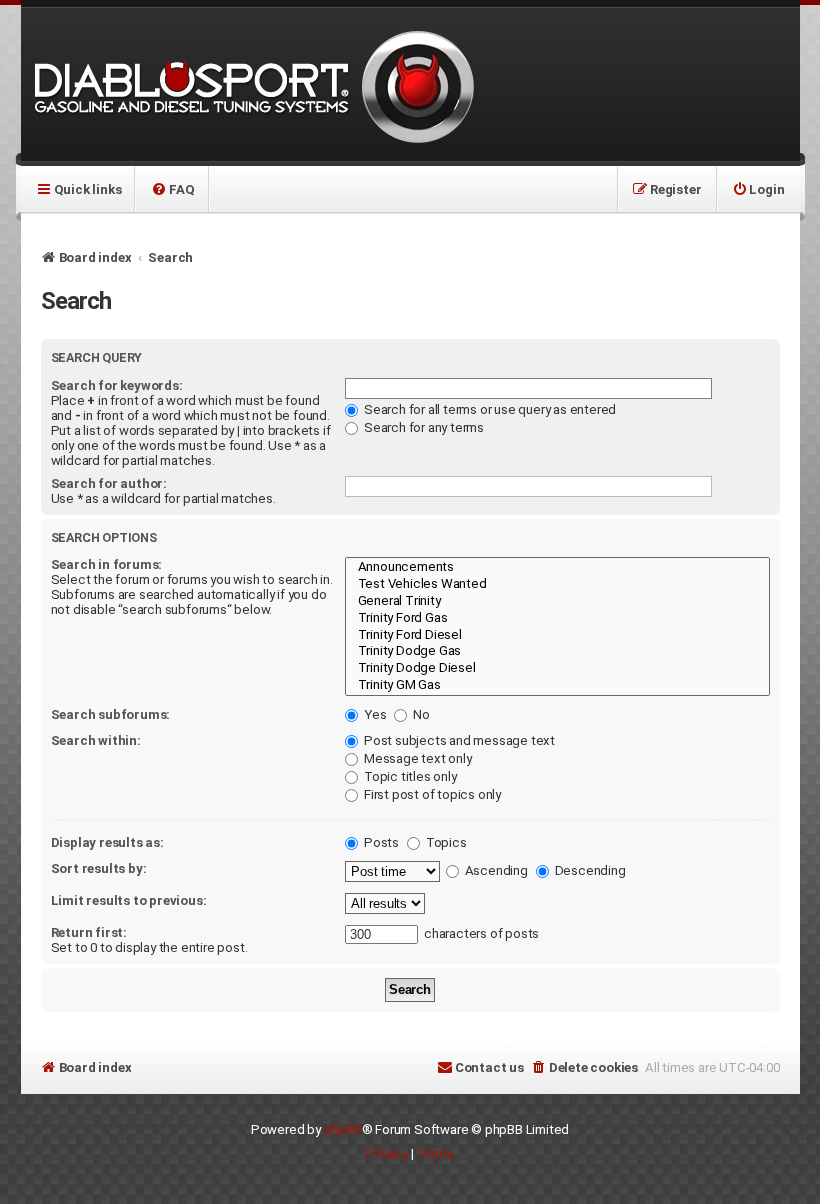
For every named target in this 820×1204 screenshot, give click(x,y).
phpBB (343, 1129)
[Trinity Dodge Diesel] (557, 668)
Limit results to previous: (129, 900)
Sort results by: (99, 868)
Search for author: (109, 483)
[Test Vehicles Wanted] (557, 584)
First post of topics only (431, 794)
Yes (373, 714)
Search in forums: (107, 564)
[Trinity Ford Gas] (557, 618)
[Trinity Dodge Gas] (557, 651)
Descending (589, 870)
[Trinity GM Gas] (557, 685)
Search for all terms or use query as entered (488, 409)
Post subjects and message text (458, 740)
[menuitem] (172, 189)
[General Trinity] (557, 601)
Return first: (89, 932)
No (419, 714)
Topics (445, 842)
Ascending (495, 870)
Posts (380, 842)
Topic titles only (408, 776)
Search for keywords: (117, 385)
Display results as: (107, 842)
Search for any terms (422, 427)
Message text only (416, 758)
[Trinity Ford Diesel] (557, 635)
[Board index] (251, 84)
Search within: (96, 740)
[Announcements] (557, 567)
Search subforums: (111, 714)
